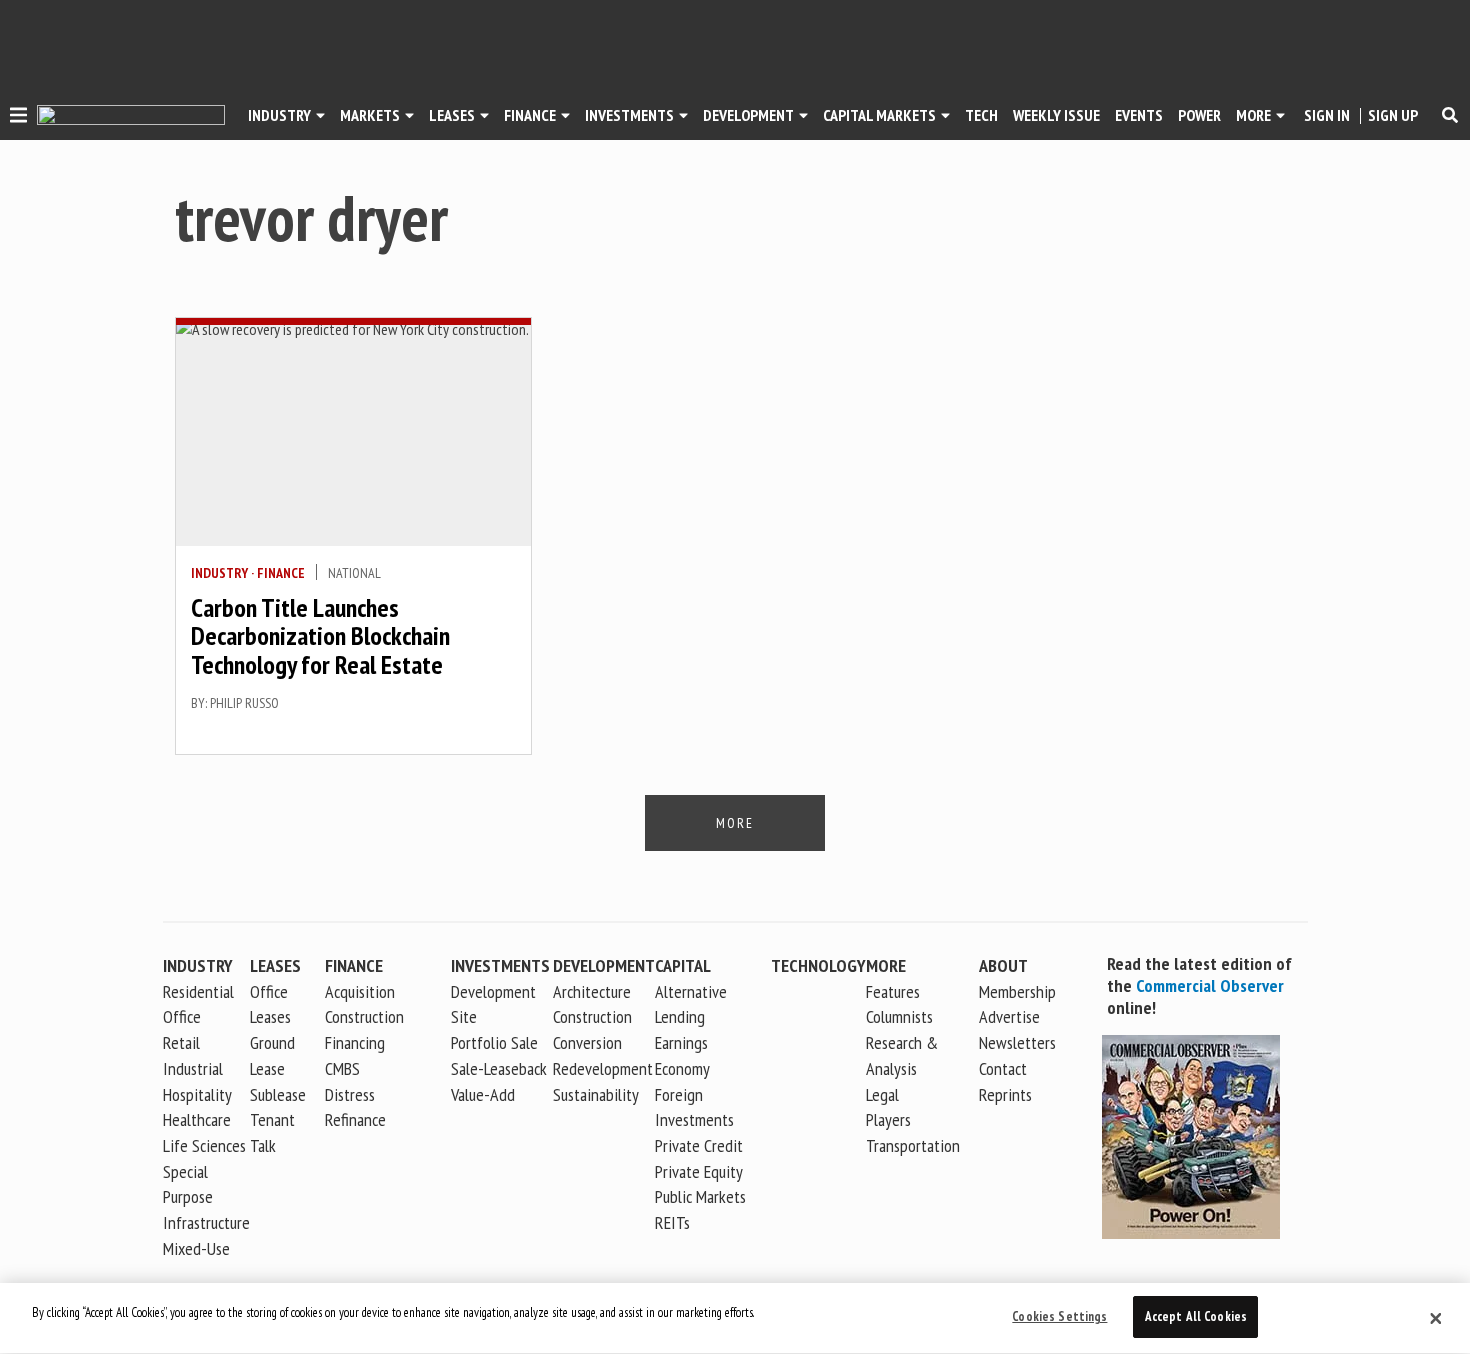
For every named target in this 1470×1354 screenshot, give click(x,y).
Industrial (193, 1068)
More (1253, 115)
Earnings (681, 1042)
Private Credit (699, 1145)
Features (893, 991)
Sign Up (1393, 115)
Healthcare (197, 1119)
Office (182, 1016)
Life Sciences (204, 1145)
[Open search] (1450, 115)
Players (888, 1119)
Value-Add (483, 1094)
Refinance (355, 1119)
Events (1139, 115)
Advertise (1009, 1016)
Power (1199, 115)
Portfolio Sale (494, 1042)
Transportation (913, 1145)
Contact (1003, 1068)
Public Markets (700, 1196)
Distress (350, 1094)
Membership (1017, 991)
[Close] (1436, 1319)
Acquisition (360, 991)
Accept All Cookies (1196, 1316)
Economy (682, 1068)
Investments (629, 115)
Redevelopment (603, 1068)
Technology (818, 965)
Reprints (1005, 1094)
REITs (672, 1222)
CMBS (342, 1068)
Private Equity (699, 1171)
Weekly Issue (1056, 115)
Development (748, 115)
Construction (592, 1016)
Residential (198, 991)
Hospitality (197, 1094)
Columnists (899, 1016)
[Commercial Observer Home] (131, 115)
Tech (981, 115)
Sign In (1327, 115)
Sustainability (596, 1094)
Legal (882, 1094)
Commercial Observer (1210, 985)
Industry (219, 573)
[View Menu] (18, 118)
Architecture (592, 991)
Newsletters (1017, 1042)
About (1003, 965)
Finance (530, 115)
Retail (181, 1042)
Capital (683, 965)
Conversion (587, 1042)
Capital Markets (879, 115)
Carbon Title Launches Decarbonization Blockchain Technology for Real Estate (320, 636)
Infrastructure (206, 1222)
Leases (452, 115)
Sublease (278, 1094)
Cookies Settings (1059, 1316)
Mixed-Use (196, 1248)
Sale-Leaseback (499, 1068)
